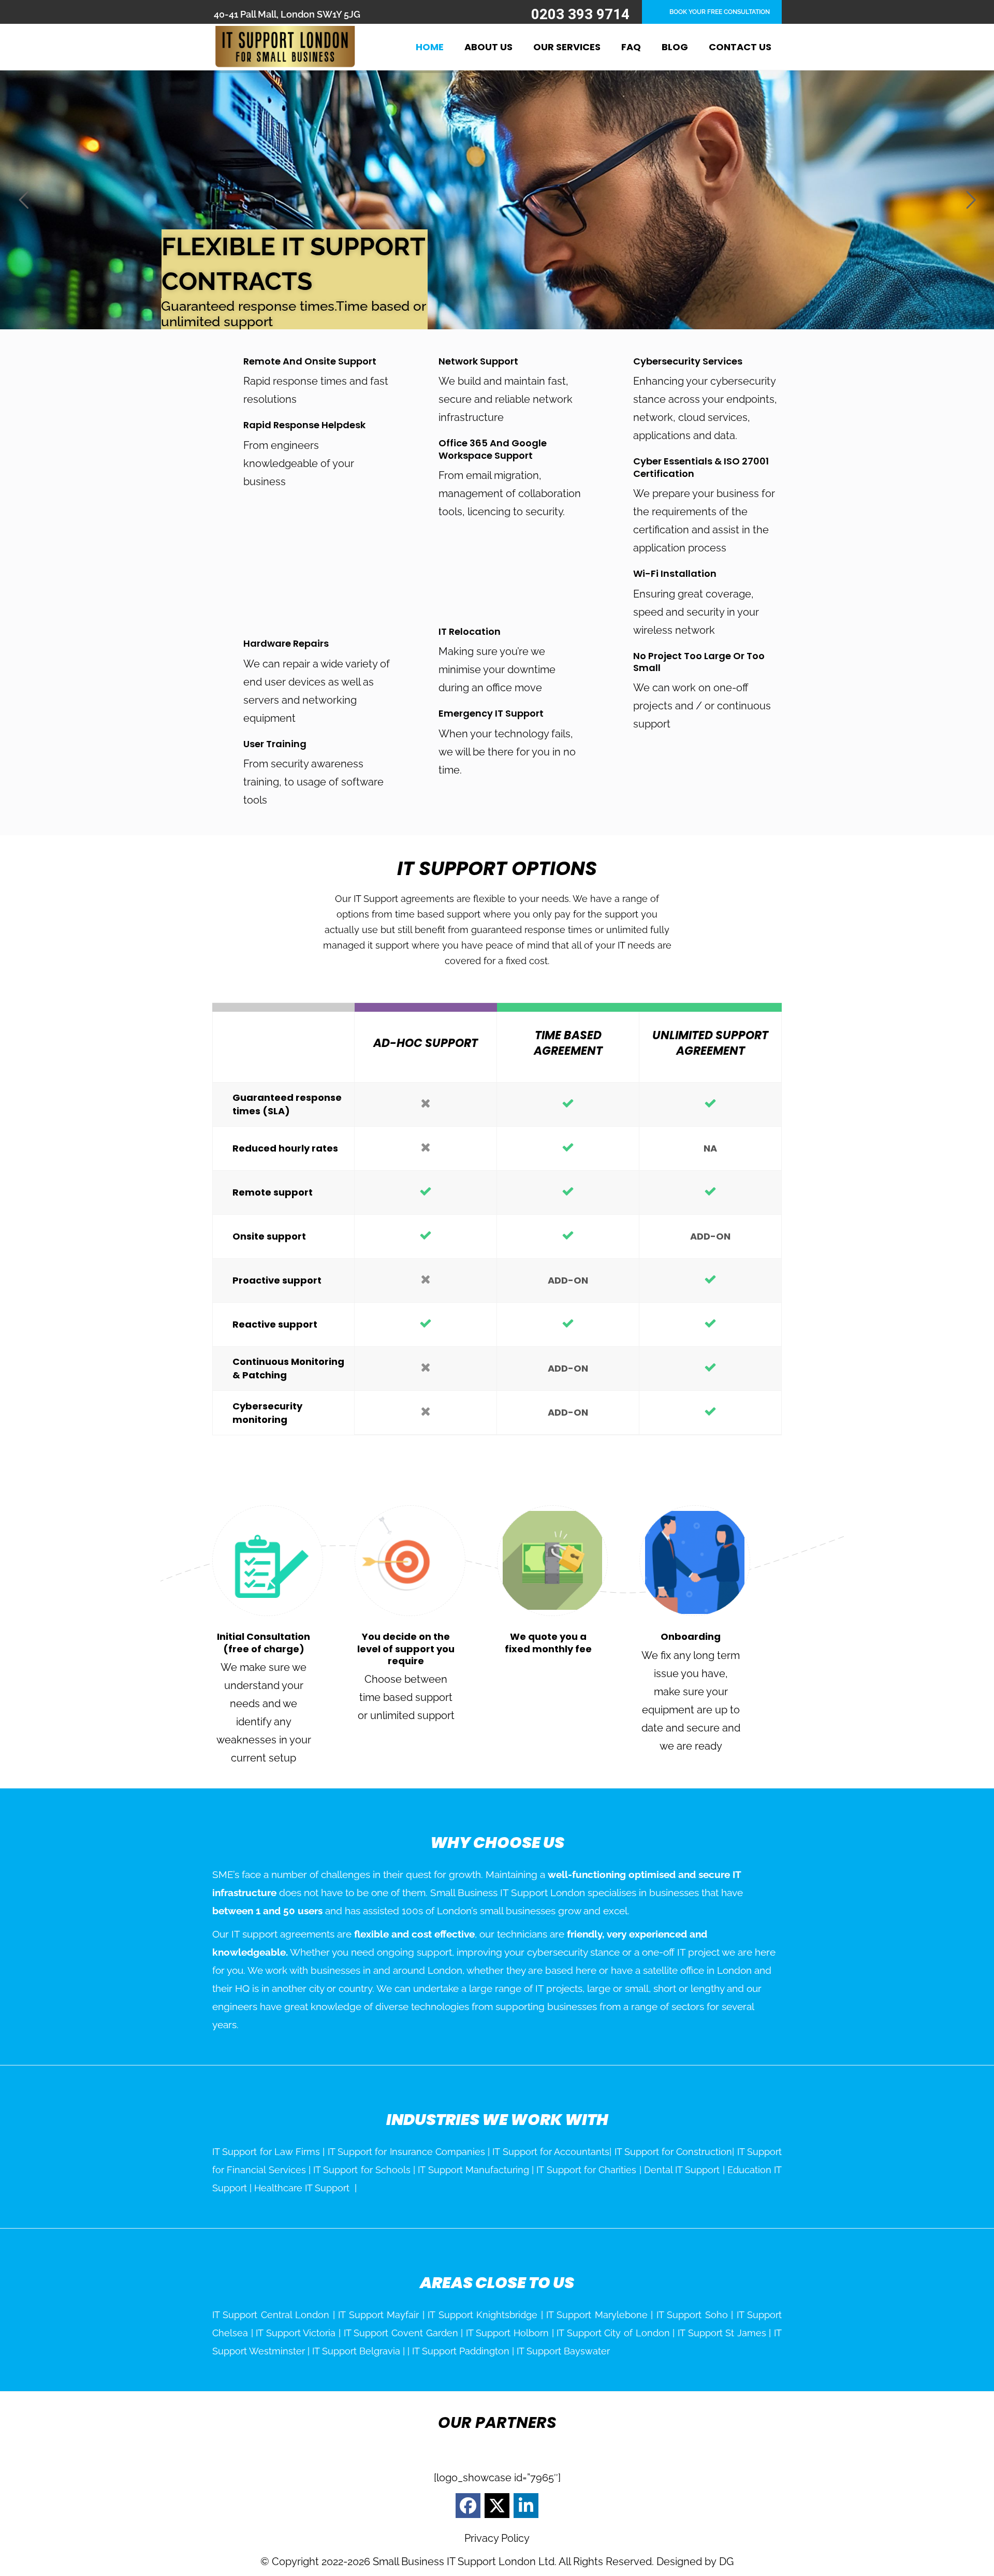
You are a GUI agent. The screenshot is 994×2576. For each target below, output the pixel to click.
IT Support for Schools (362, 2170)
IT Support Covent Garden (401, 2333)
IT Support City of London (613, 2333)
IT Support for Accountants (551, 2152)
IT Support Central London (271, 2315)
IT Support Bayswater (563, 2351)
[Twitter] (497, 2506)
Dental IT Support (682, 2170)
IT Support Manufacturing (473, 2170)
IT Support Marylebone (597, 2315)
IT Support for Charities (586, 2170)
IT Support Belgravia (356, 2351)
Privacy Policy (497, 2538)
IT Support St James (722, 2333)
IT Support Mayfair (378, 2315)
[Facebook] (468, 2506)
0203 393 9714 (580, 14)
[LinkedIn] (526, 2506)
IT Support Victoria (296, 2333)
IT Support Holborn (507, 2333)
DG (726, 2562)
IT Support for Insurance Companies (406, 2152)
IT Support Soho (692, 2315)
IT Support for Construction (674, 2152)
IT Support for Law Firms (266, 2152)
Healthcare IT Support (302, 2188)
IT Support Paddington (461, 2351)
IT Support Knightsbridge (483, 2315)
